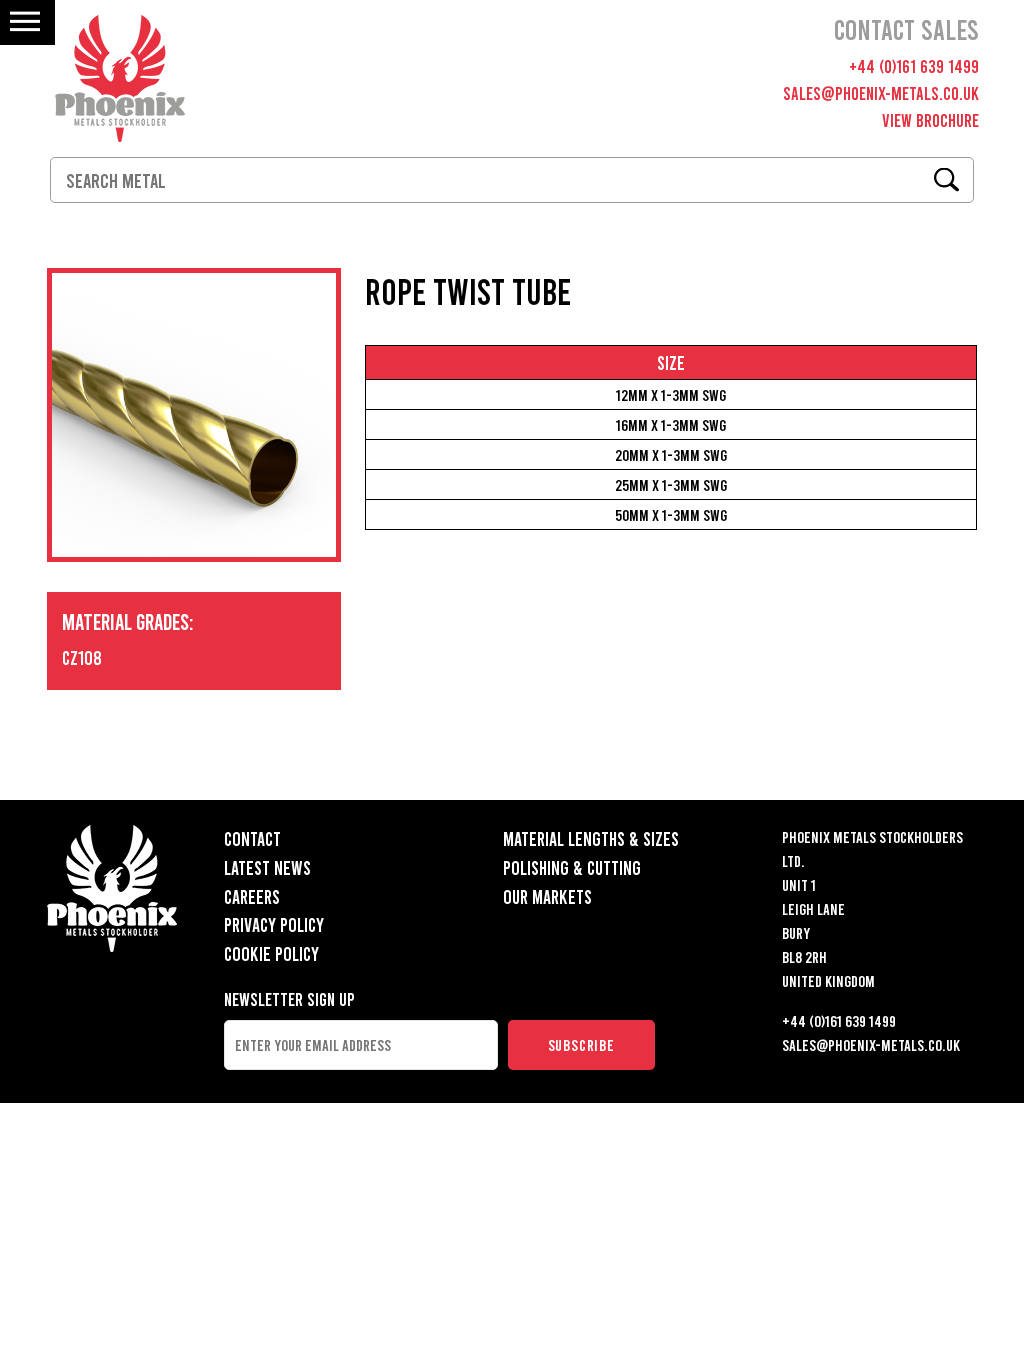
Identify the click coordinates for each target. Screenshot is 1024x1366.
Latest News (267, 867)
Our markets (547, 896)
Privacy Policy (274, 924)
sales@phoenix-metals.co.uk (881, 93)
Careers (252, 896)
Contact (252, 838)
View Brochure (930, 120)
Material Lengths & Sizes (591, 838)
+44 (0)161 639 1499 (914, 66)
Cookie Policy (271, 953)
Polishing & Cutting (572, 867)
